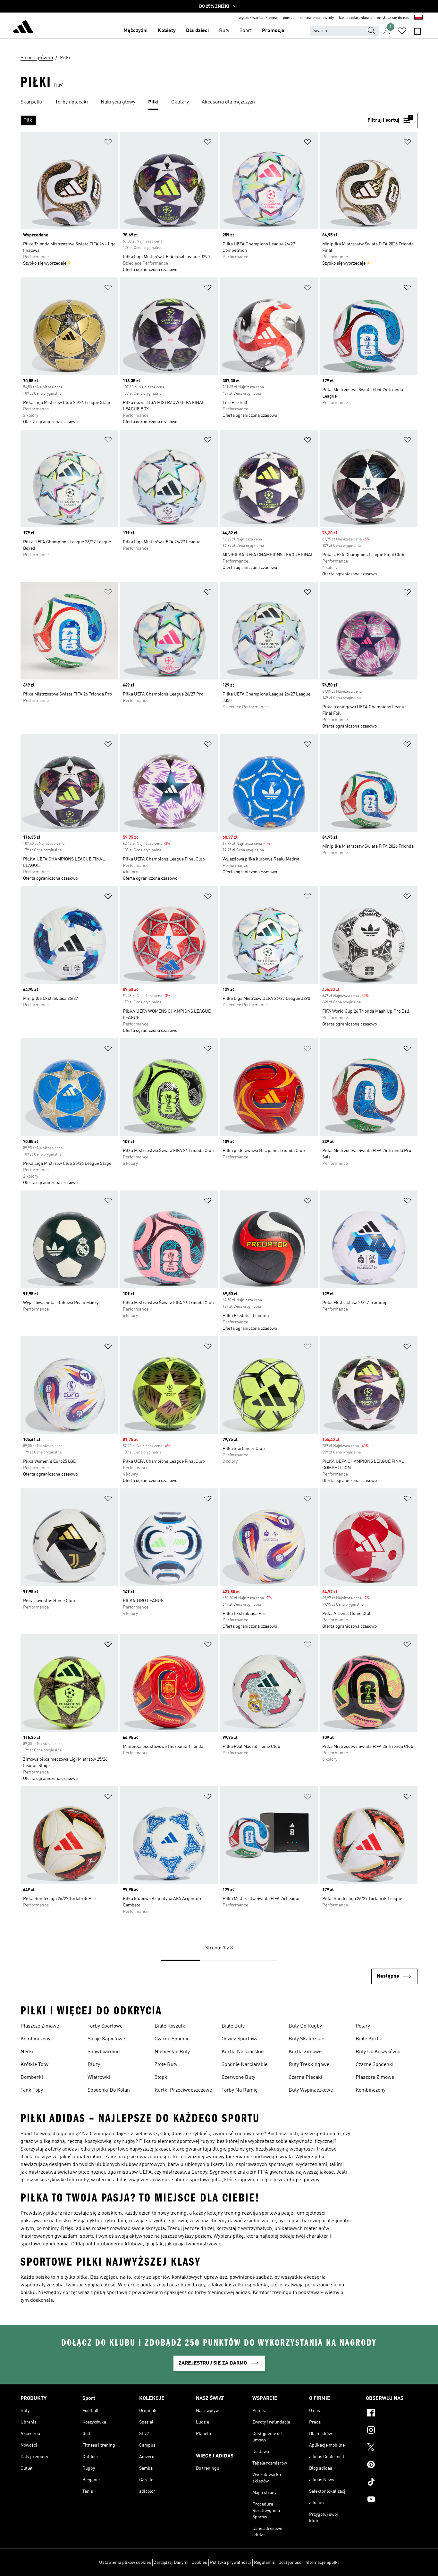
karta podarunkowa (355, 18)
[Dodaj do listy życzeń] (108, 143)
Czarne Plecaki (305, 2078)
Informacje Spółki (322, 2563)
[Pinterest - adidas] (392, 2465)
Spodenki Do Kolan (109, 2090)
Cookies (199, 2563)
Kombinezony (35, 2039)
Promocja (273, 31)
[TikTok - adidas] (392, 2483)
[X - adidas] (392, 2448)
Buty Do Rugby (305, 2026)
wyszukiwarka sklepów (258, 18)
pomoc (289, 18)
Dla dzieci (197, 31)
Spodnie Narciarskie (244, 2065)
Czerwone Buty (238, 2078)
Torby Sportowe (105, 2026)
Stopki (162, 2078)
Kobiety (167, 31)
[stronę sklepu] (23, 28)
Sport (246, 31)
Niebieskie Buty (172, 2052)
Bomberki (32, 2078)
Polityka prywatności (231, 2563)
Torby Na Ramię (240, 2090)
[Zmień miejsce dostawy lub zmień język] (418, 18)
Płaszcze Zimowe (40, 2026)
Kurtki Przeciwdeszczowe (183, 2090)
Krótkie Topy (34, 2065)
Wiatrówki (99, 2078)
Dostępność (290, 2563)
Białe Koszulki (171, 2026)
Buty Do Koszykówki (378, 2052)
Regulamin (265, 2563)
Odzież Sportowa (240, 2039)
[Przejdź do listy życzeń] (402, 31)
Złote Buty (166, 2065)
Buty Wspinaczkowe (311, 2090)
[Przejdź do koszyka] (417, 31)
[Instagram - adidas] (392, 2431)
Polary (363, 2026)
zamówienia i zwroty (317, 18)
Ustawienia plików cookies (125, 2563)
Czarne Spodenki (375, 2065)
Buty (224, 31)
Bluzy (94, 2065)
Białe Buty (233, 2026)
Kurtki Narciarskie (243, 2052)
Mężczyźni (135, 31)
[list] (219, 103)
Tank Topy (32, 2090)
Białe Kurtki (369, 2039)
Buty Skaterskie (306, 2039)
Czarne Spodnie (172, 2039)
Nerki (27, 2052)
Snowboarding (104, 2052)
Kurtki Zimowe (305, 2052)
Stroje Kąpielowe (106, 2039)
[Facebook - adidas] (392, 2414)
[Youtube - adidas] (392, 2500)
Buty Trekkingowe (309, 2065)
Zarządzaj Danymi (171, 2563)
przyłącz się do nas (393, 18)
